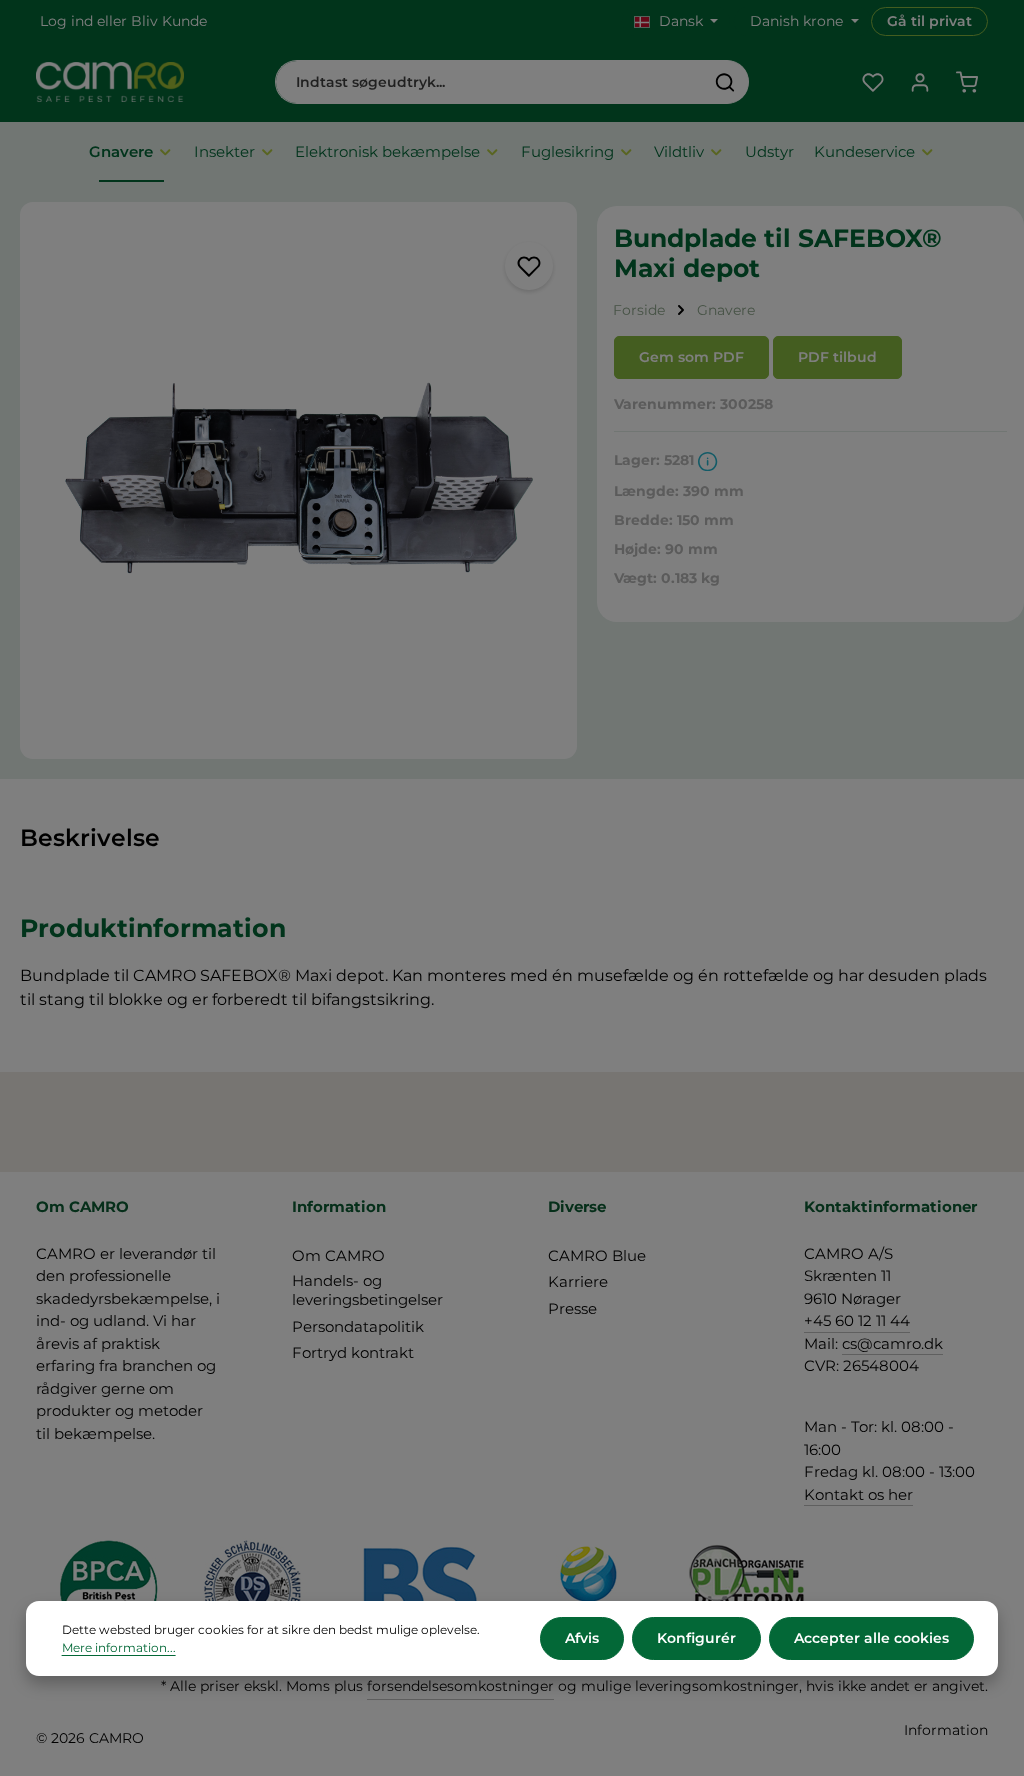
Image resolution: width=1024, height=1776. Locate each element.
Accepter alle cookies (871, 1638)
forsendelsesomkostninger (460, 1686)
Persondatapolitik (358, 1326)
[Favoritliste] (872, 82)
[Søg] (725, 82)
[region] (298, 480)
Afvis (582, 1638)
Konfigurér (696, 1638)
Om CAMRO (338, 1255)
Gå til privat (929, 21)
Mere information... (119, 1647)
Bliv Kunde (169, 21)
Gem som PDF (691, 357)
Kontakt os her (858, 1494)
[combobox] (489, 82)
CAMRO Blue (597, 1255)
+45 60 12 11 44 (857, 1320)
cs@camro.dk (892, 1343)
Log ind (66, 21)
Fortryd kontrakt (353, 1352)
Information (946, 1730)
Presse (572, 1308)
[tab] (90, 838)
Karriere (578, 1281)
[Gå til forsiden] (110, 82)
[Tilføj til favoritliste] (529, 266)
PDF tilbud (837, 357)
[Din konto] (919, 82)
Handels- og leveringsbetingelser (367, 1290)
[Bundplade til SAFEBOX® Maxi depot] (298, 480)
